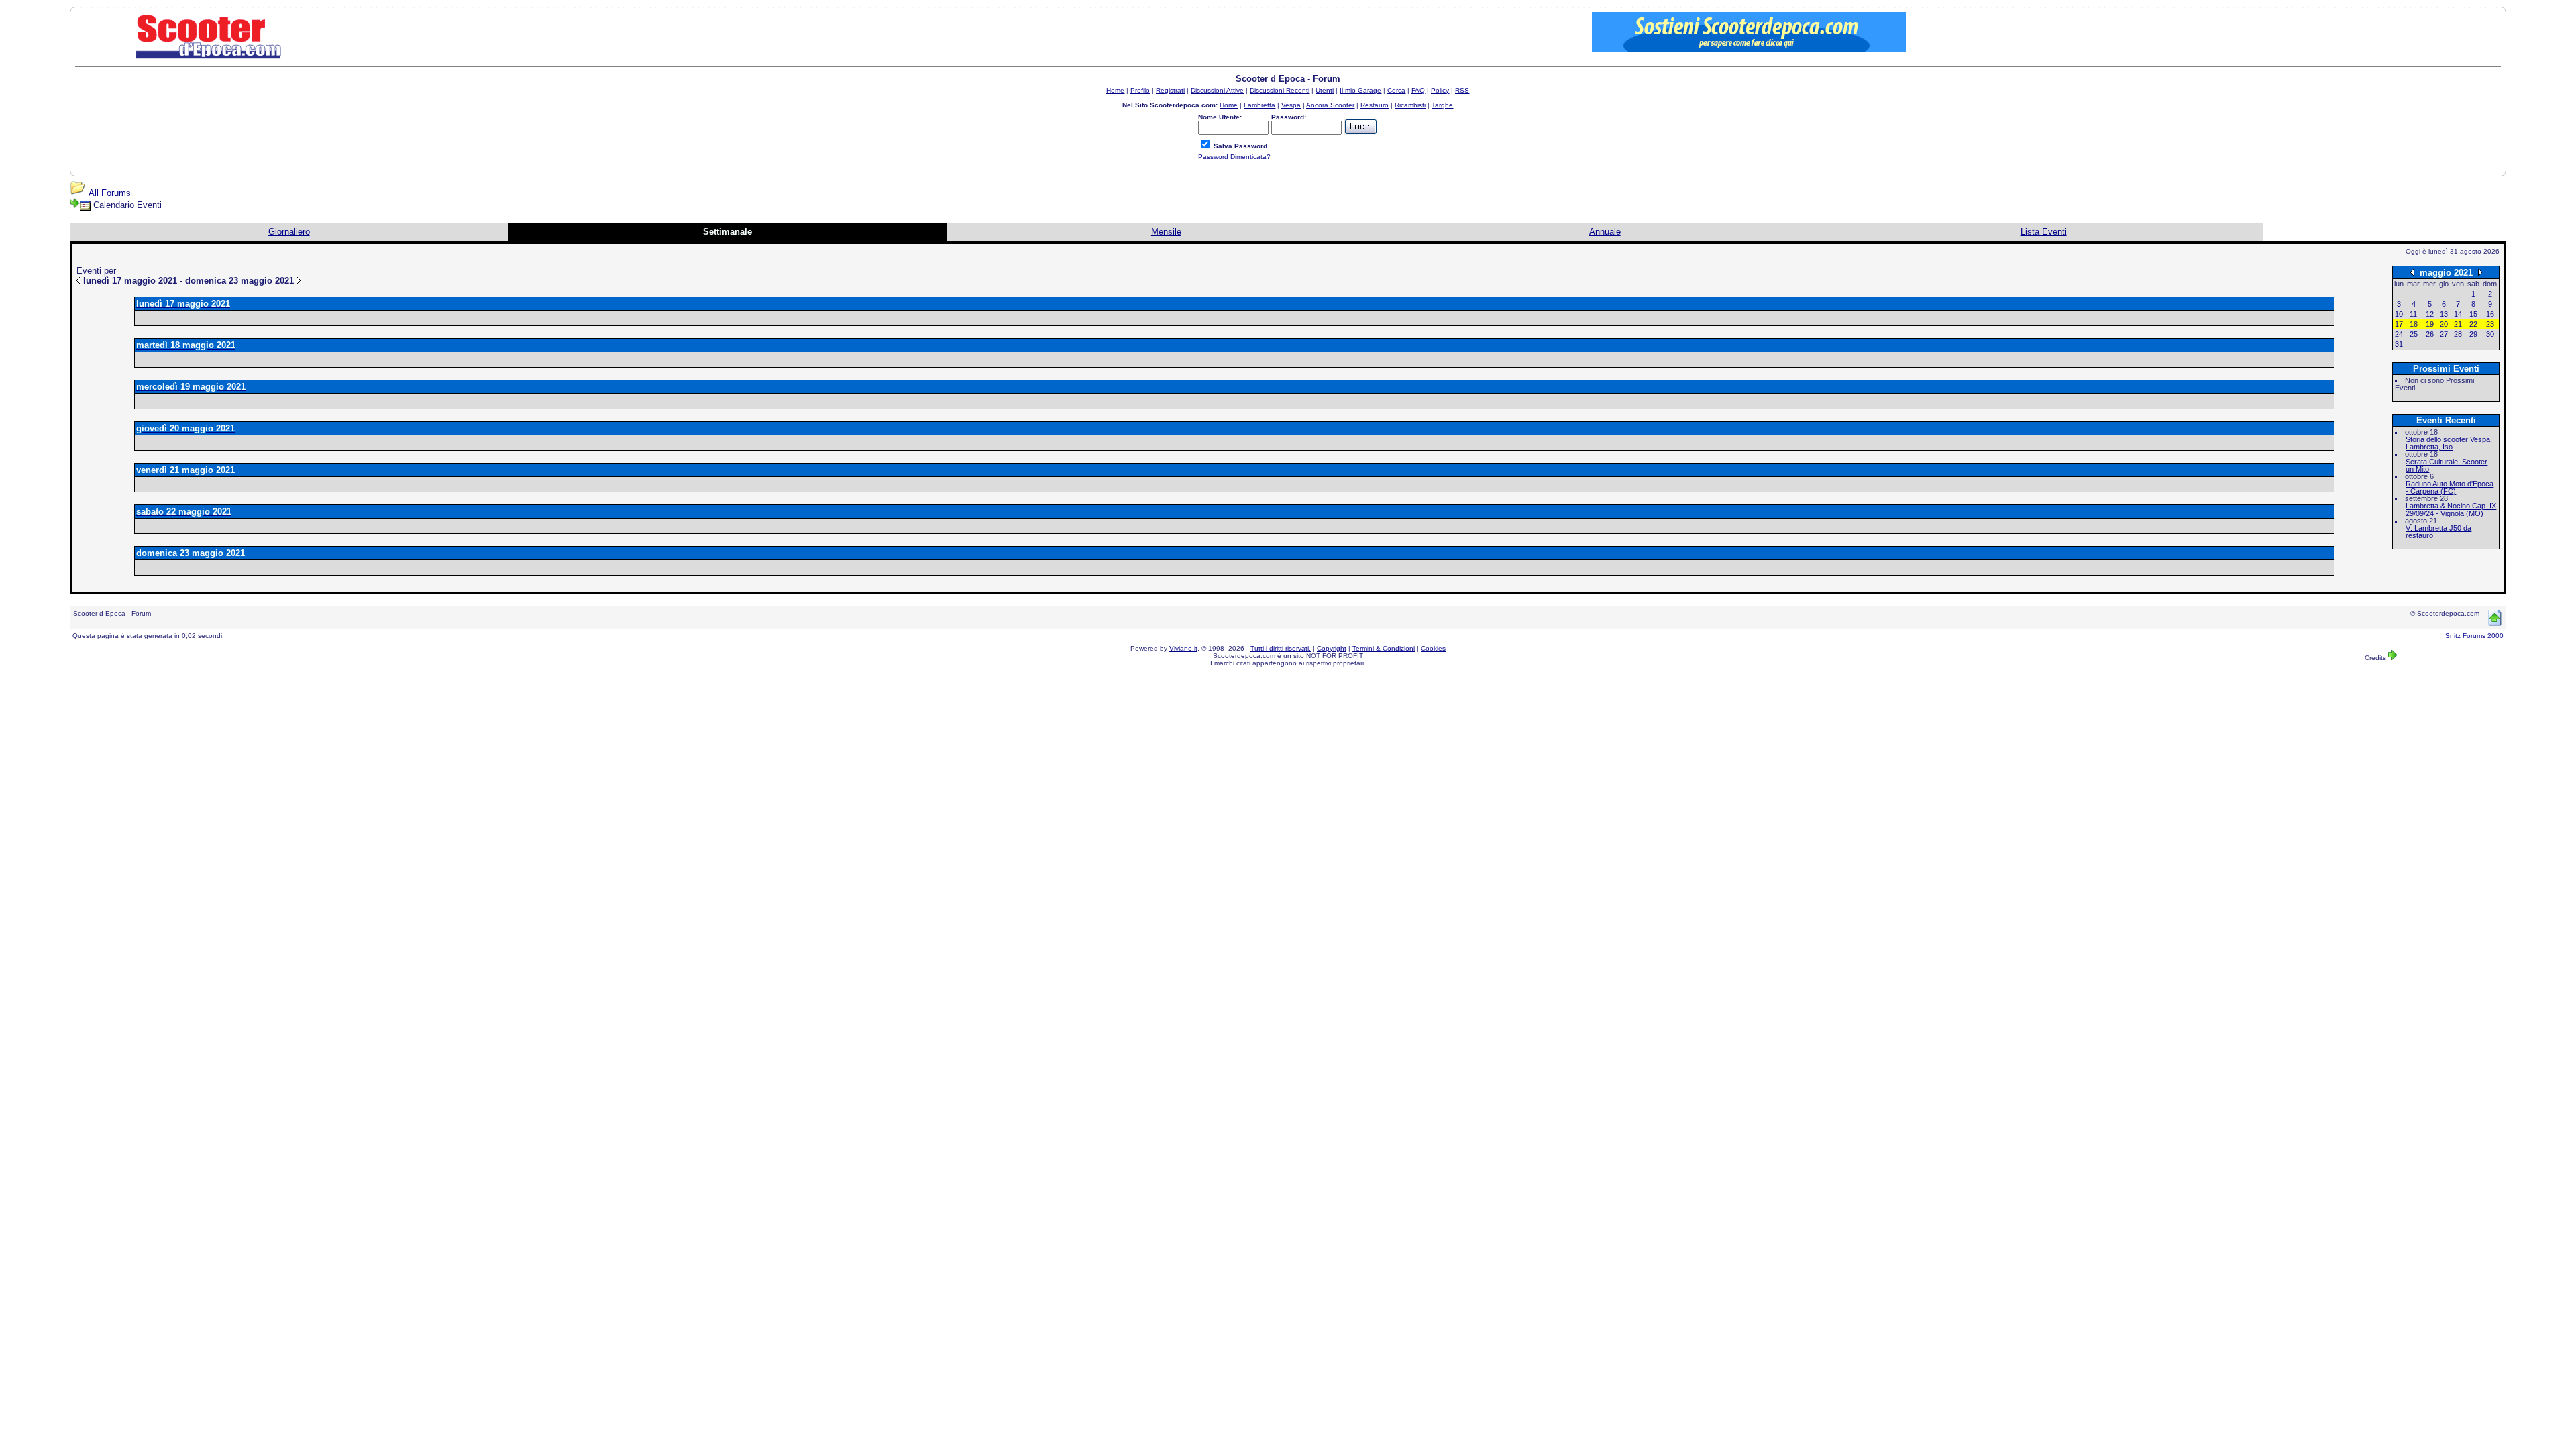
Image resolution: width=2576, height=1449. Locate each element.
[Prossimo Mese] (2480, 272)
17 (2399, 324)
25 (2414, 334)
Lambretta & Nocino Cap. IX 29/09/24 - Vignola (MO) (2451, 509)
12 (2430, 314)
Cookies (1433, 648)
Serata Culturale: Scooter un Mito (2447, 465)
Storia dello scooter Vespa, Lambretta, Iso (2449, 443)
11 (2413, 314)
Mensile (1166, 232)
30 (2490, 334)
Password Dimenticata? (1234, 157)
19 (2430, 324)
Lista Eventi (2044, 232)
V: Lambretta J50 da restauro (2438, 532)
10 (2399, 314)
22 (2473, 324)
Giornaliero (289, 232)
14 (2458, 314)
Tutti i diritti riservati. (1281, 648)
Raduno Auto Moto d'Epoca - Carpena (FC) (2450, 487)
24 (2399, 334)
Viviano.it (1183, 648)
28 (2458, 334)
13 (2444, 314)
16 (2490, 314)
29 (2473, 334)
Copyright (1332, 648)
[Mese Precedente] (2412, 272)
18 (2414, 324)
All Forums (110, 193)
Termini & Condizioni (1384, 648)
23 (2490, 324)
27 (2444, 334)
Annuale (1605, 232)
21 (2458, 324)
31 (2399, 344)
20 (2444, 324)
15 (2473, 314)
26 (2430, 334)
